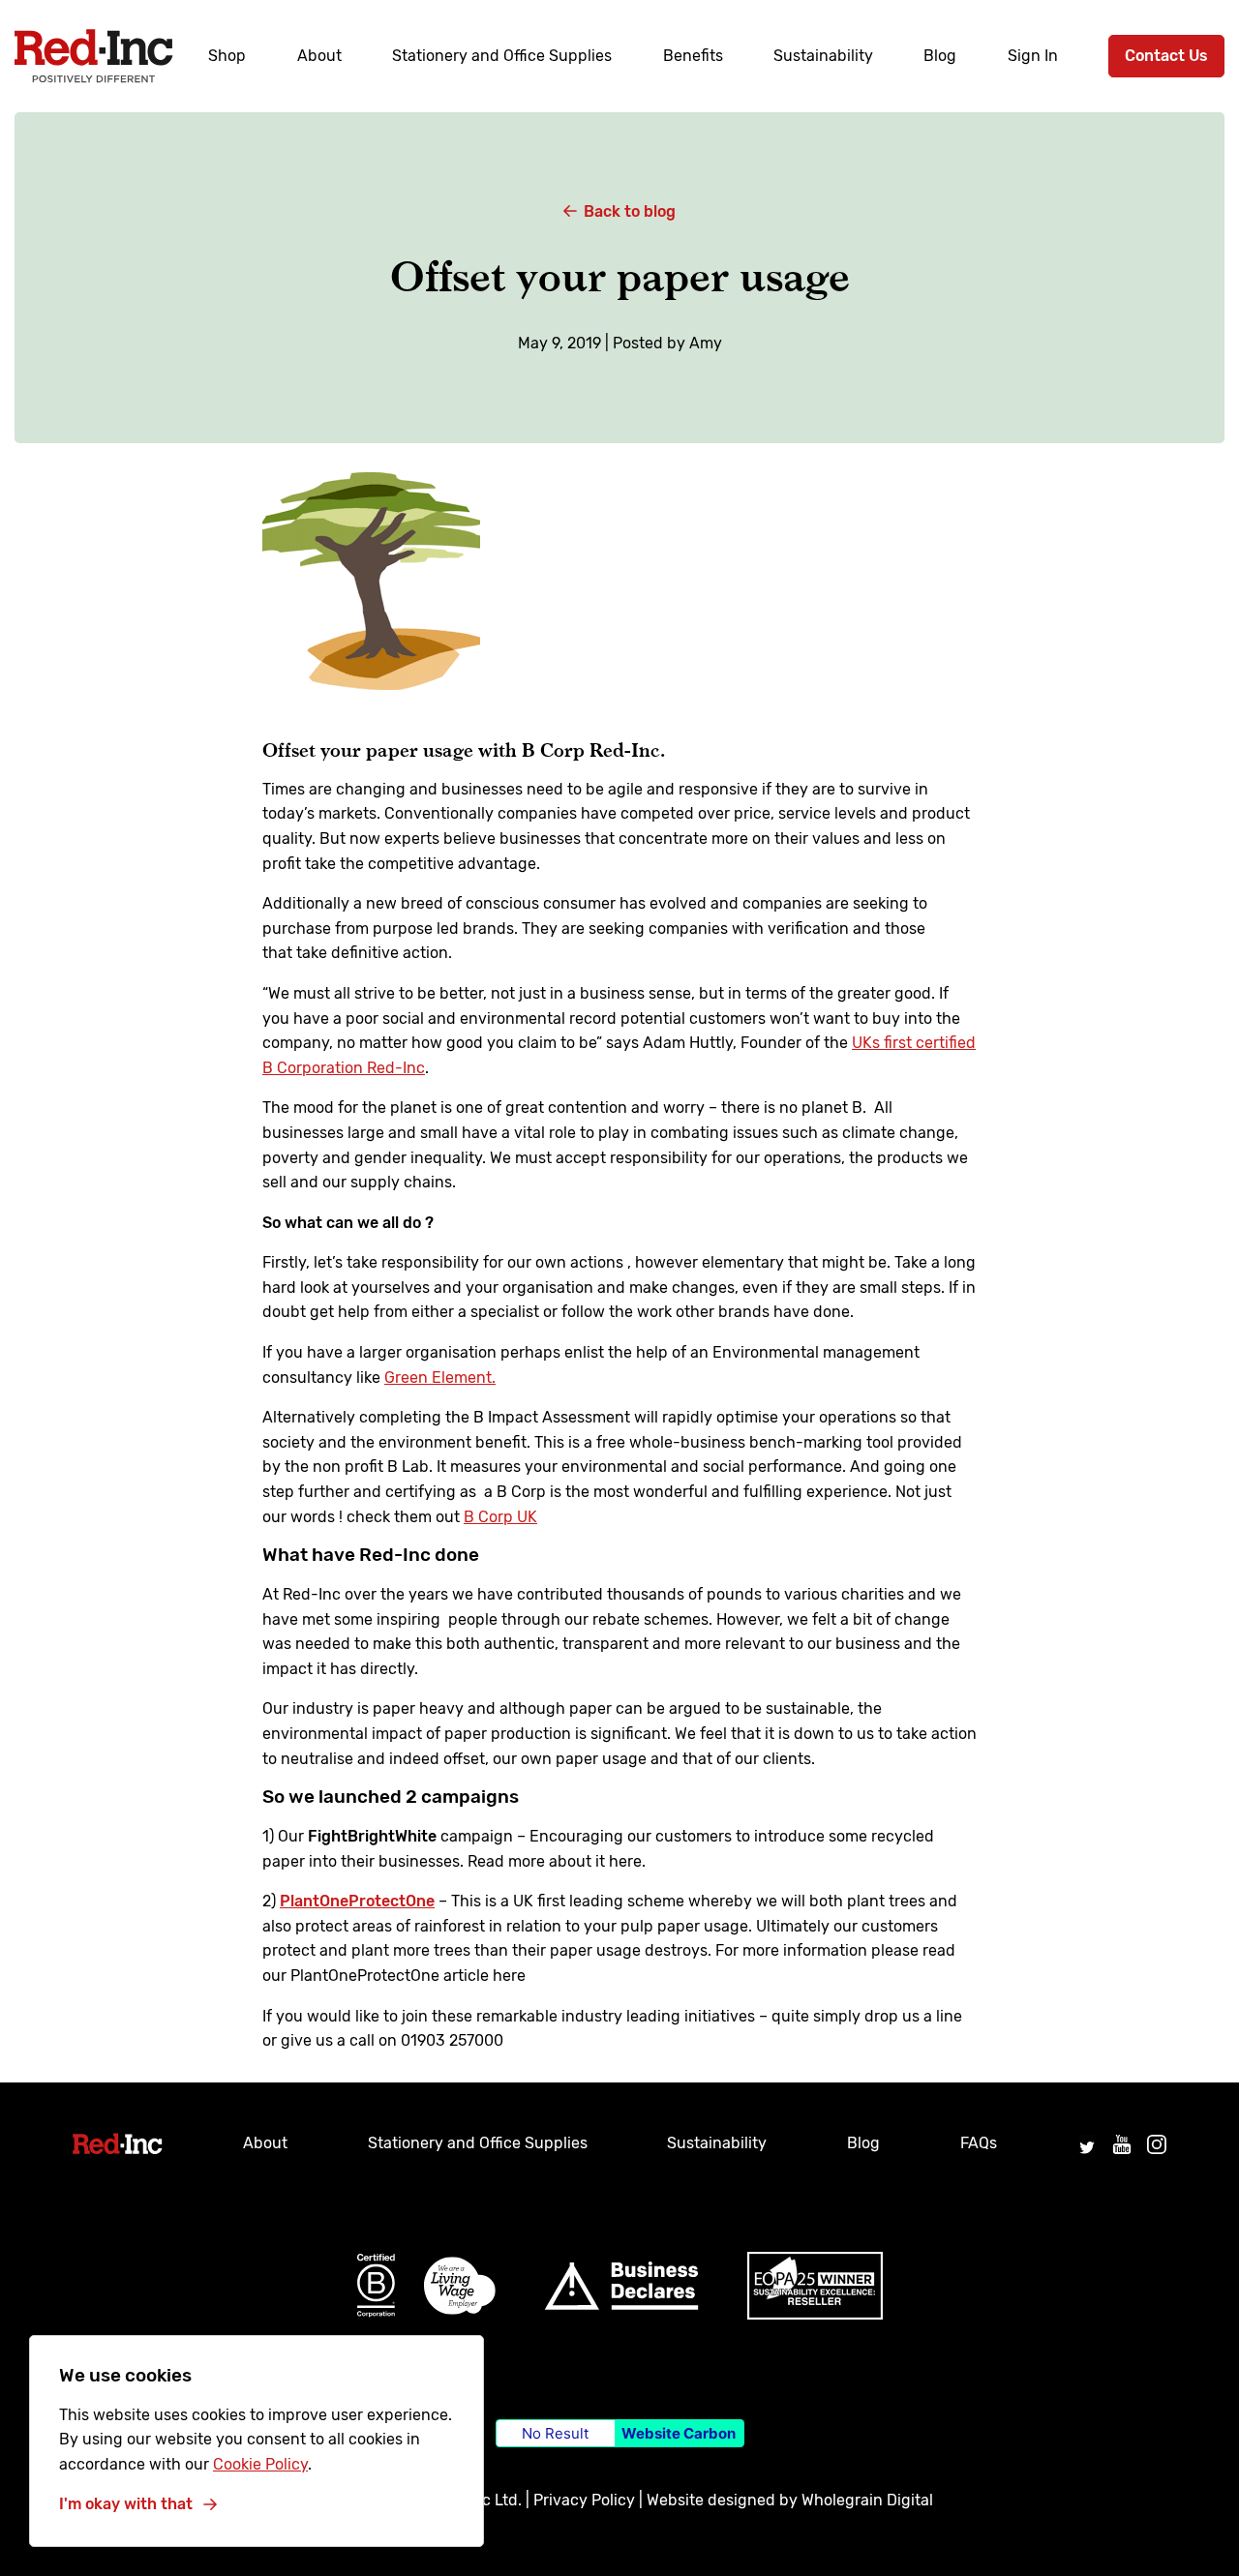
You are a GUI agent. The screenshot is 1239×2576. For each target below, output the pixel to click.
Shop (227, 56)
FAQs (979, 2143)
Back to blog (630, 211)
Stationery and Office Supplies (502, 56)
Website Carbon (679, 2433)
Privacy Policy (584, 2500)
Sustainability (823, 56)
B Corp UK (500, 1517)
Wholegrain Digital (867, 2500)
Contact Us (1166, 56)
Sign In (1033, 56)
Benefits (693, 56)
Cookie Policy (260, 2464)
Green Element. (440, 1378)
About (319, 56)
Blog (940, 56)
